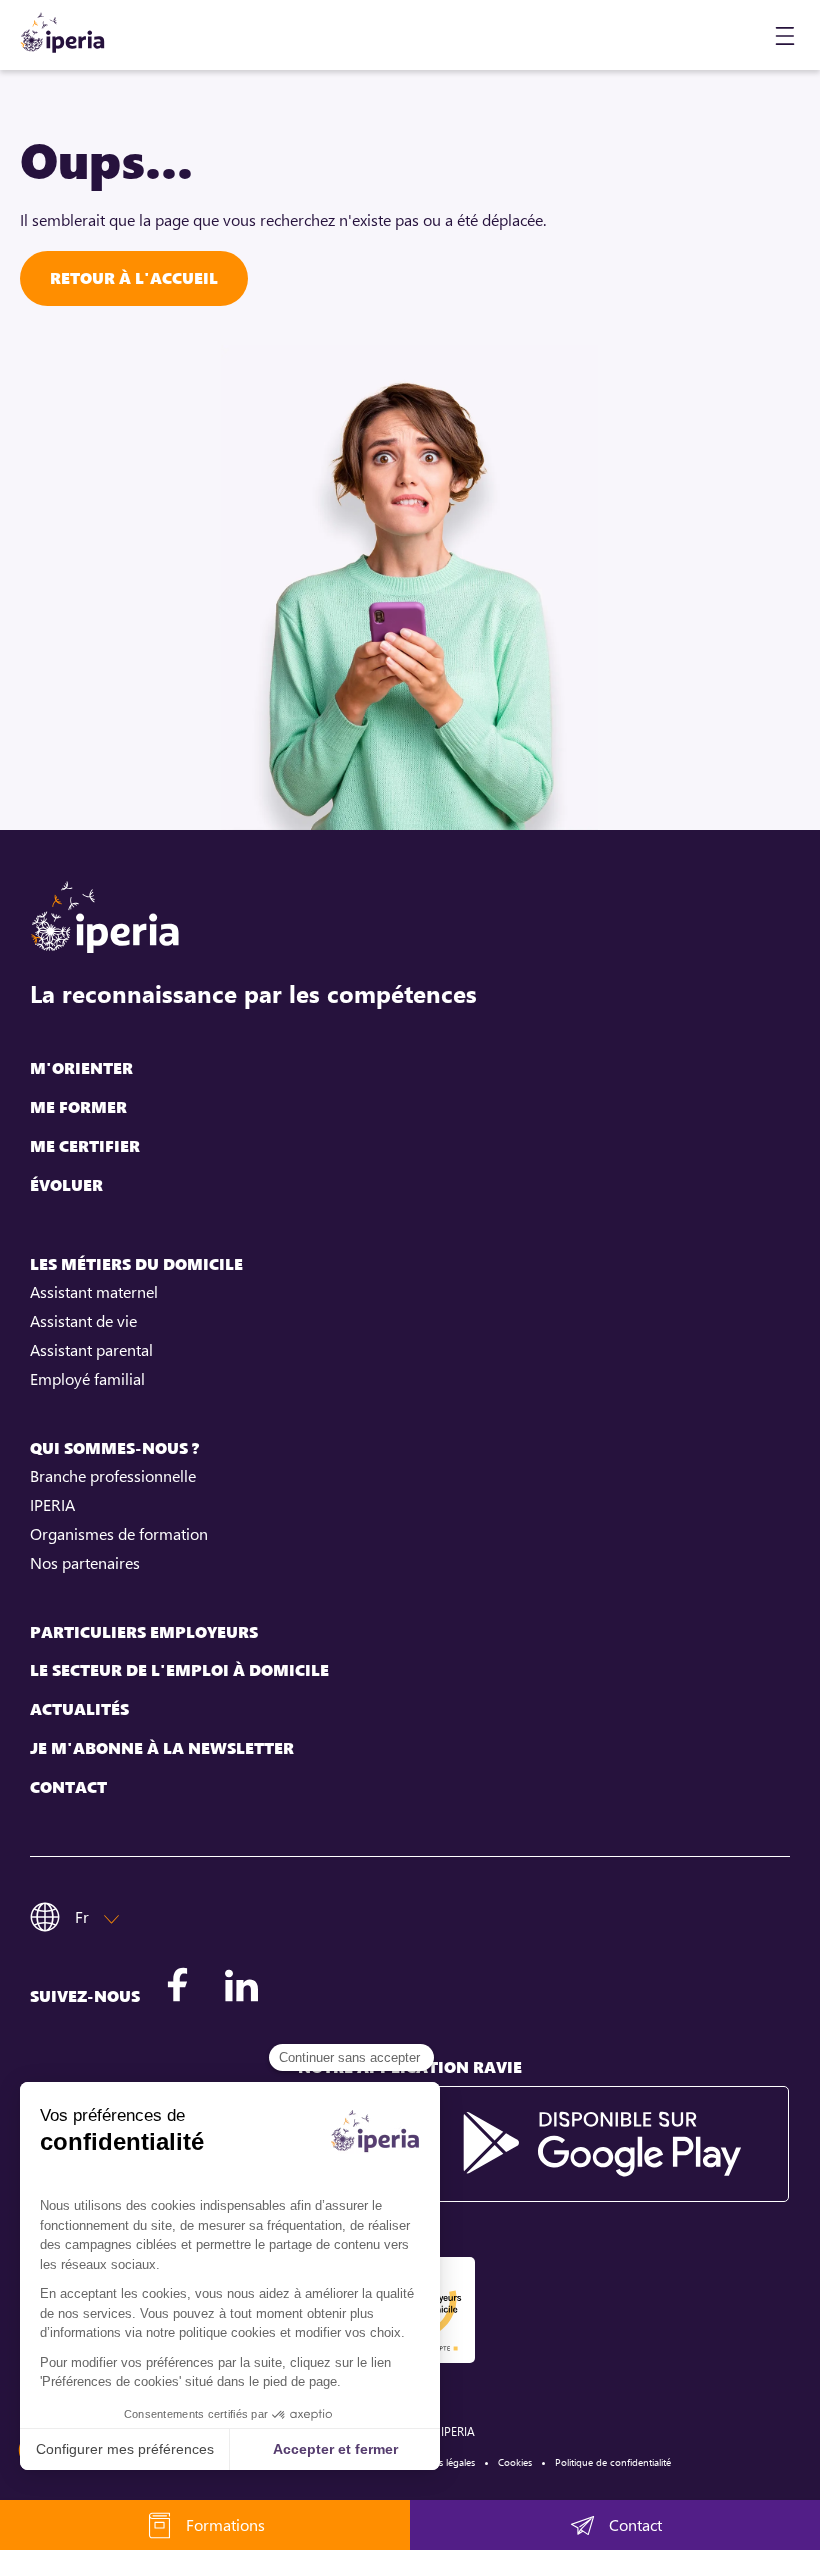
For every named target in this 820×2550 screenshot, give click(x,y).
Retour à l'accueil (134, 278)
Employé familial (87, 1379)
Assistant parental (91, 1350)
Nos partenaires (85, 1563)
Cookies (515, 2462)
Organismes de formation (119, 1534)
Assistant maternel (94, 1292)
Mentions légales (438, 2462)
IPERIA (52, 1505)
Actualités (79, 1709)
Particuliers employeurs (144, 1632)
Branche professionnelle (113, 1476)
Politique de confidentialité (613, 2462)
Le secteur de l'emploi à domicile (179, 1670)
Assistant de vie (83, 1321)
